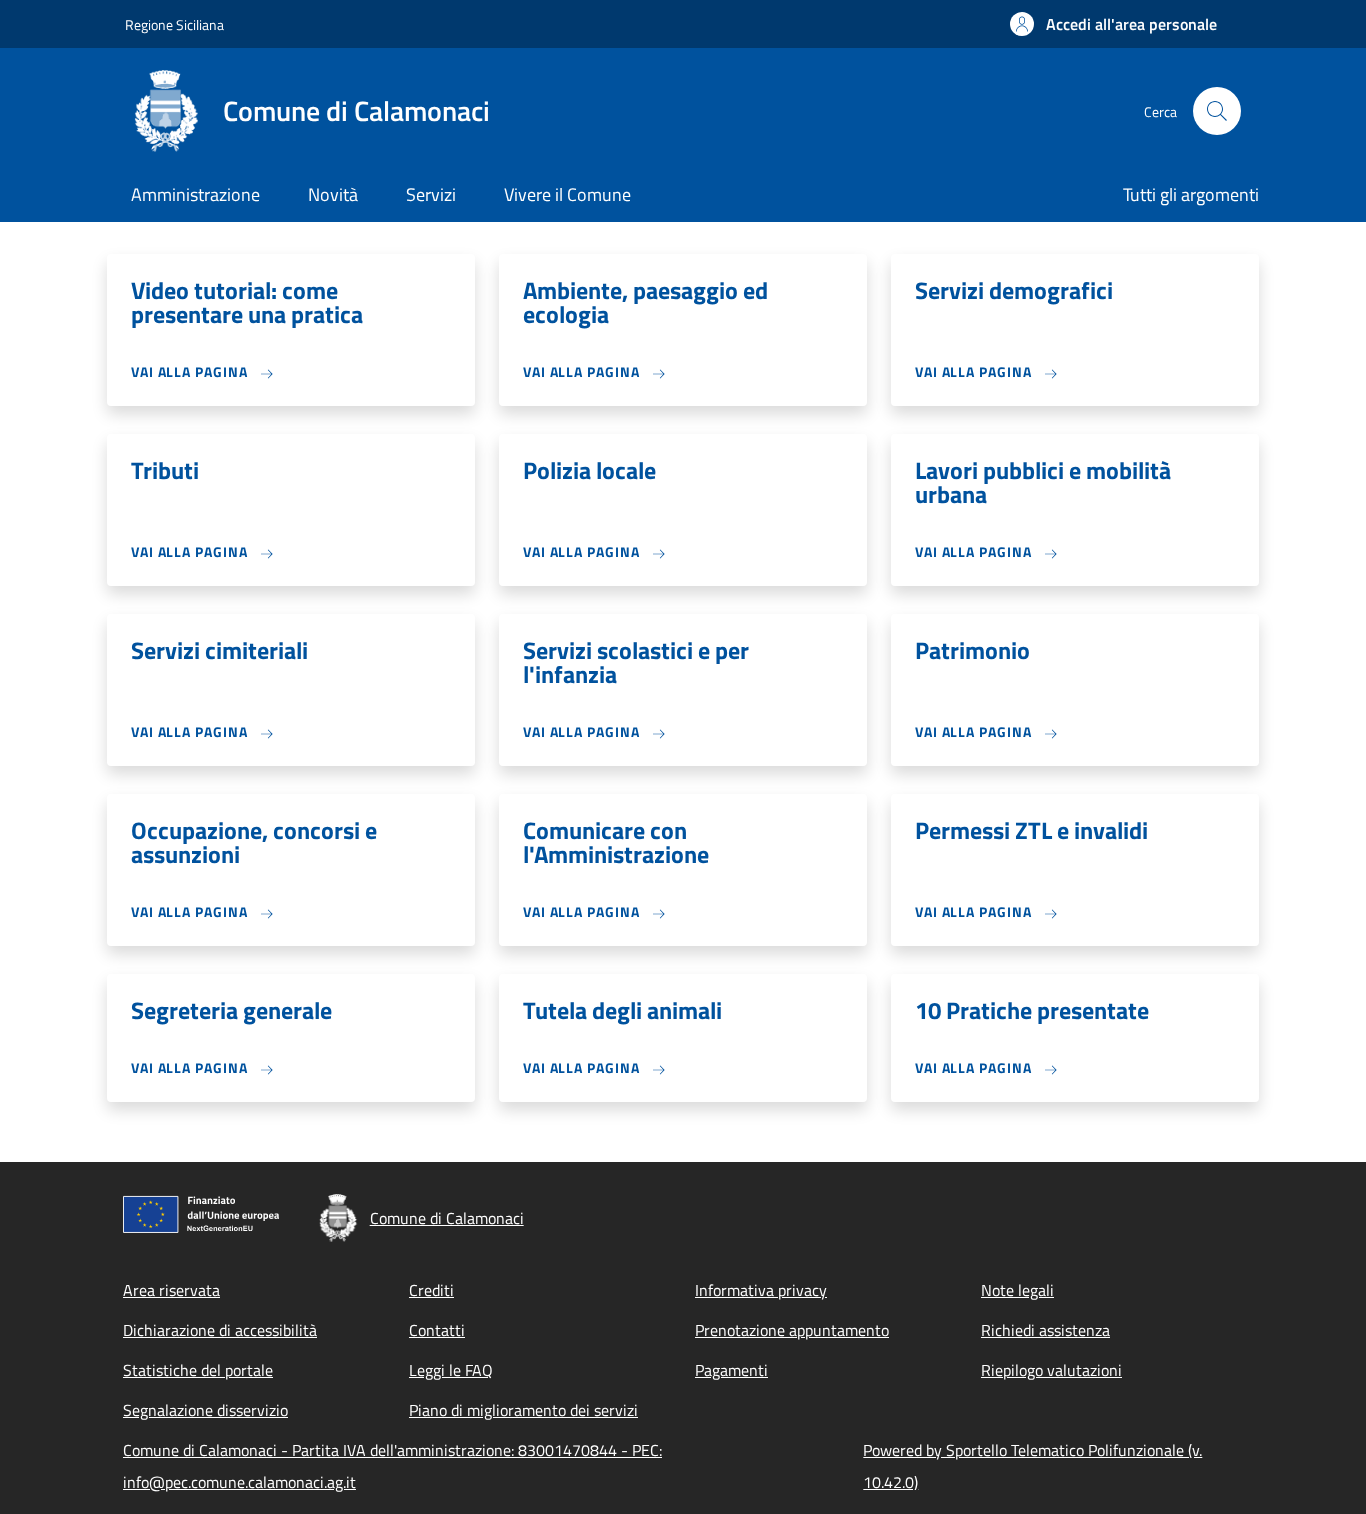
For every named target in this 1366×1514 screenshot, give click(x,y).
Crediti (431, 1290)
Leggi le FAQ (451, 1370)
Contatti (437, 1330)
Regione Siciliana (174, 24)
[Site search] (1217, 111)
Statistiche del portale (198, 1370)
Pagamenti (731, 1370)
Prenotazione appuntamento (792, 1330)
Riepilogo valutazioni (1051, 1370)
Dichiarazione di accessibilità (220, 1330)
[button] (1113, 24)
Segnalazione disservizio (205, 1410)
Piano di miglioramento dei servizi (523, 1410)
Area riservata (171, 1290)
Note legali (1017, 1290)
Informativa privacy (761, 1290)
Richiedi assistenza (1045, 1330)
